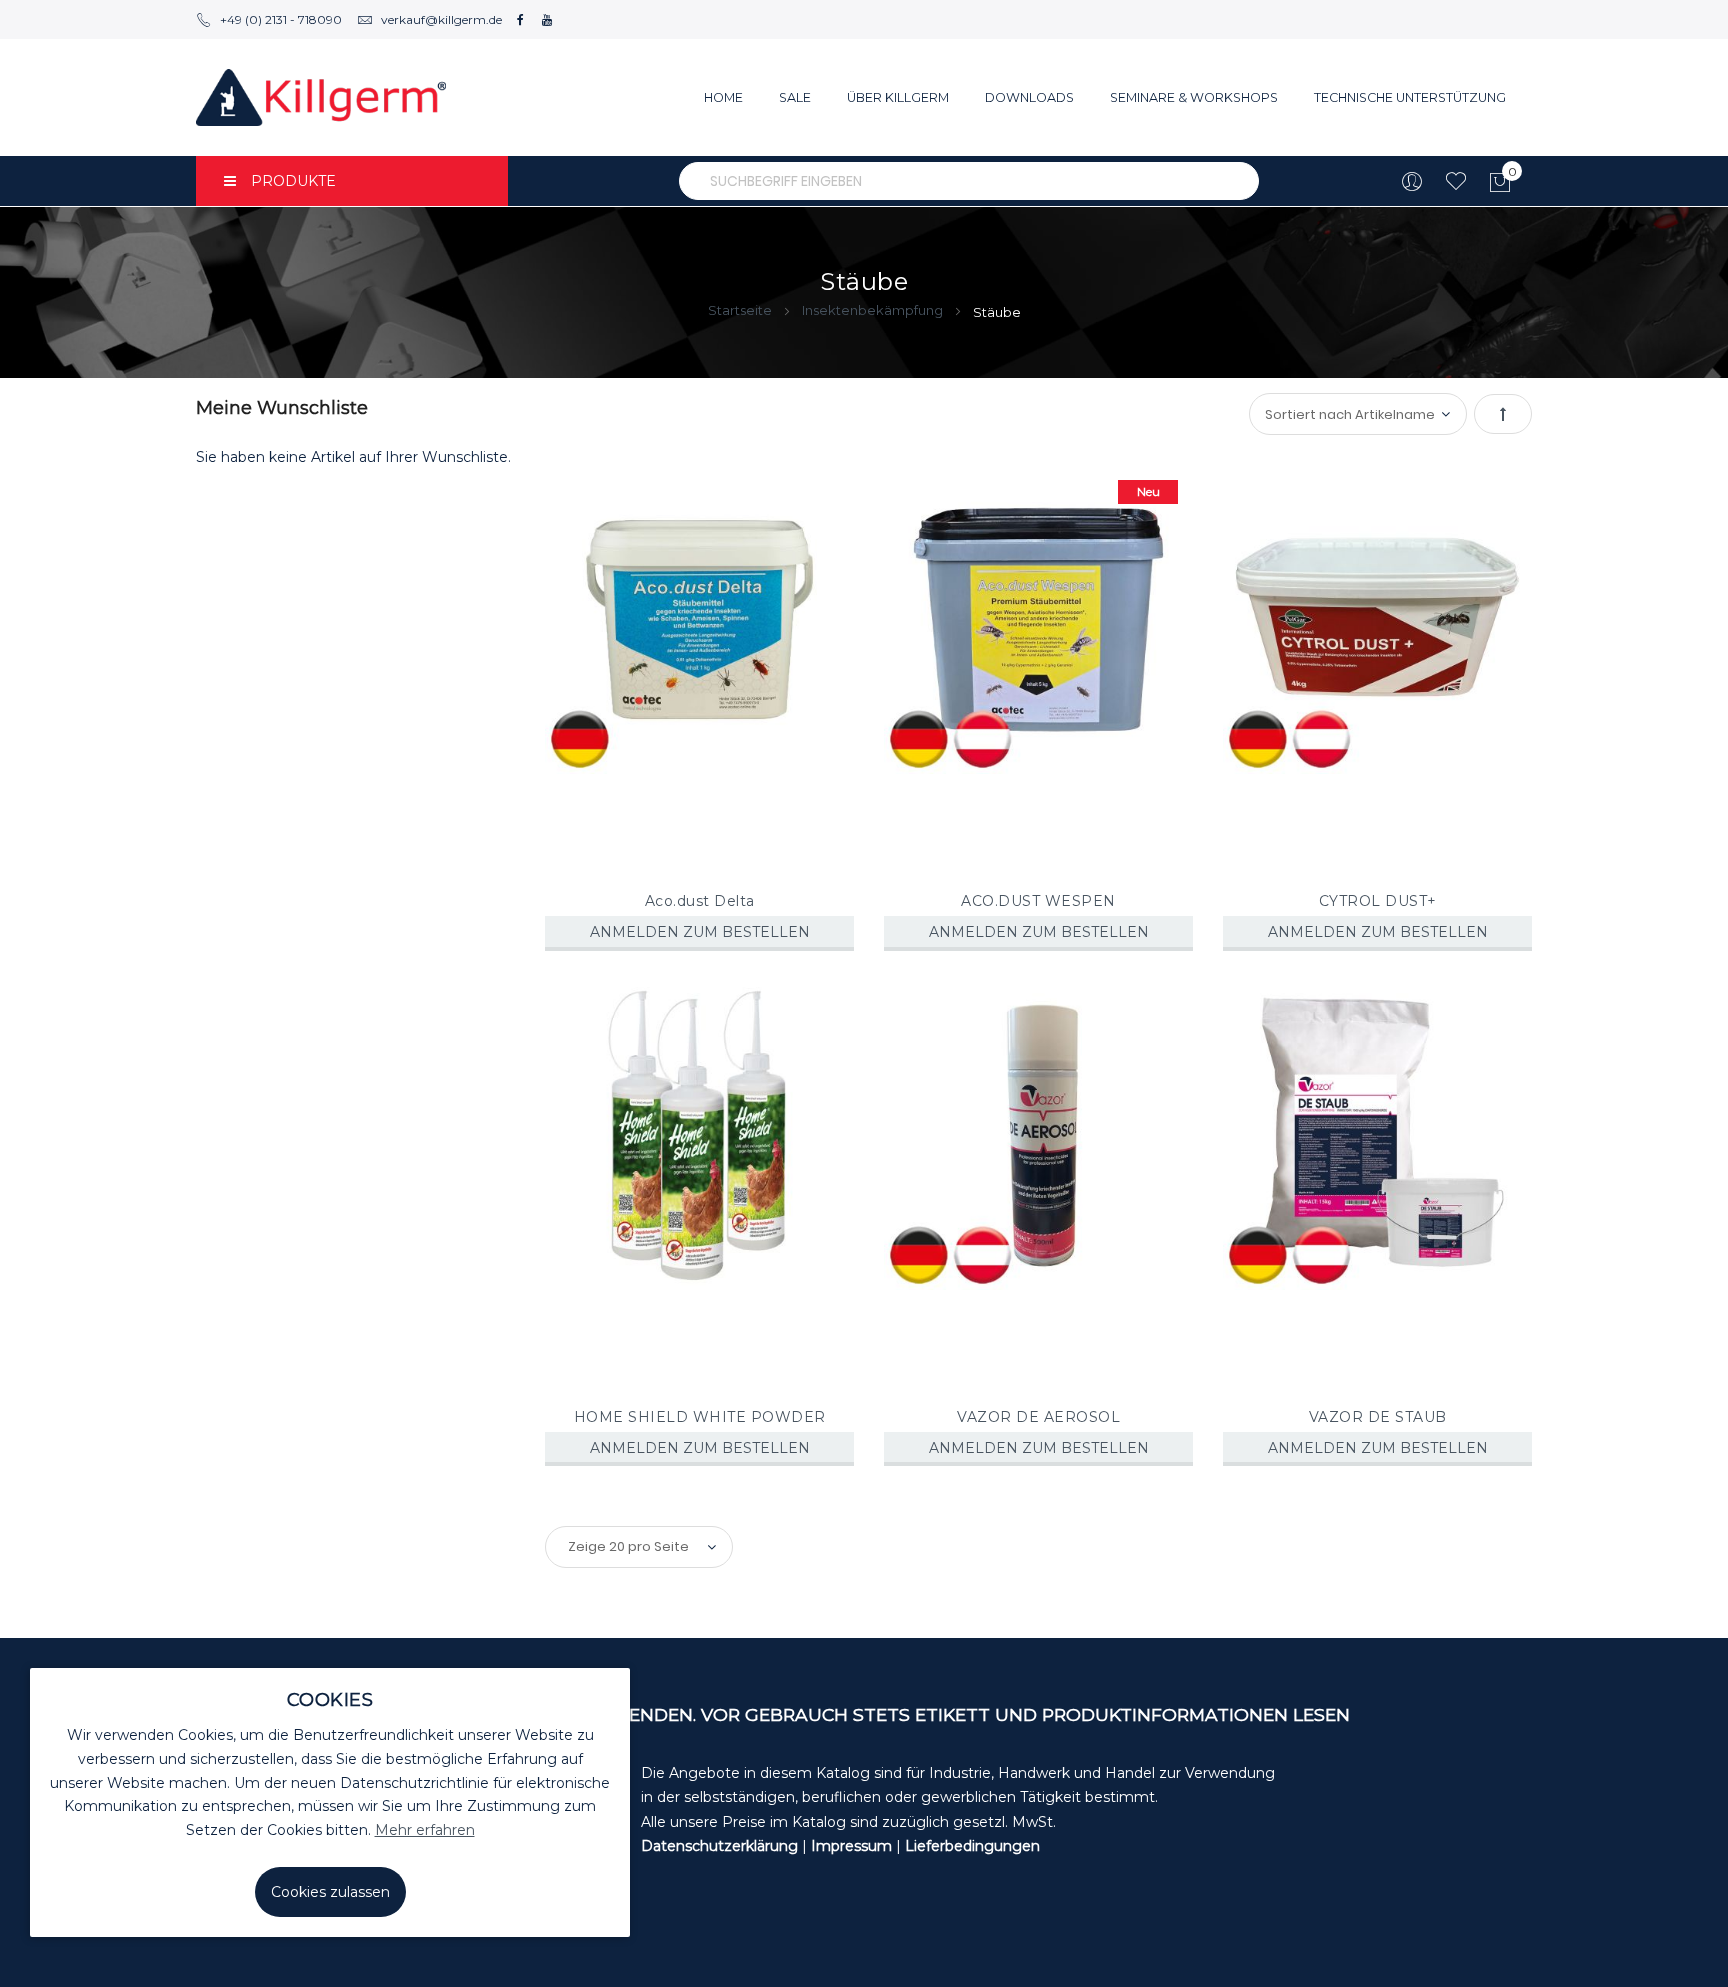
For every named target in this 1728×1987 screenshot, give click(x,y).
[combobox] (969, 181)
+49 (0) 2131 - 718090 (281, 19)
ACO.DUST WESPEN (1038, 901)
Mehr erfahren (425, 1830)
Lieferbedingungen (972, 1846)
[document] (330, 1802)
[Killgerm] (321, 97)
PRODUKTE (293, 181)
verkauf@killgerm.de (441, 19)
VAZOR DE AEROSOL (1038, 1417)
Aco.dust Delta (700, 901)
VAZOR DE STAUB (1378, 1417)
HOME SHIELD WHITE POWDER (700, 1417)
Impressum (851, 1846)
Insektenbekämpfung (874, 310)
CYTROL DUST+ (1378, 901)
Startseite (741, 310)
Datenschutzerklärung (719, 1846)
